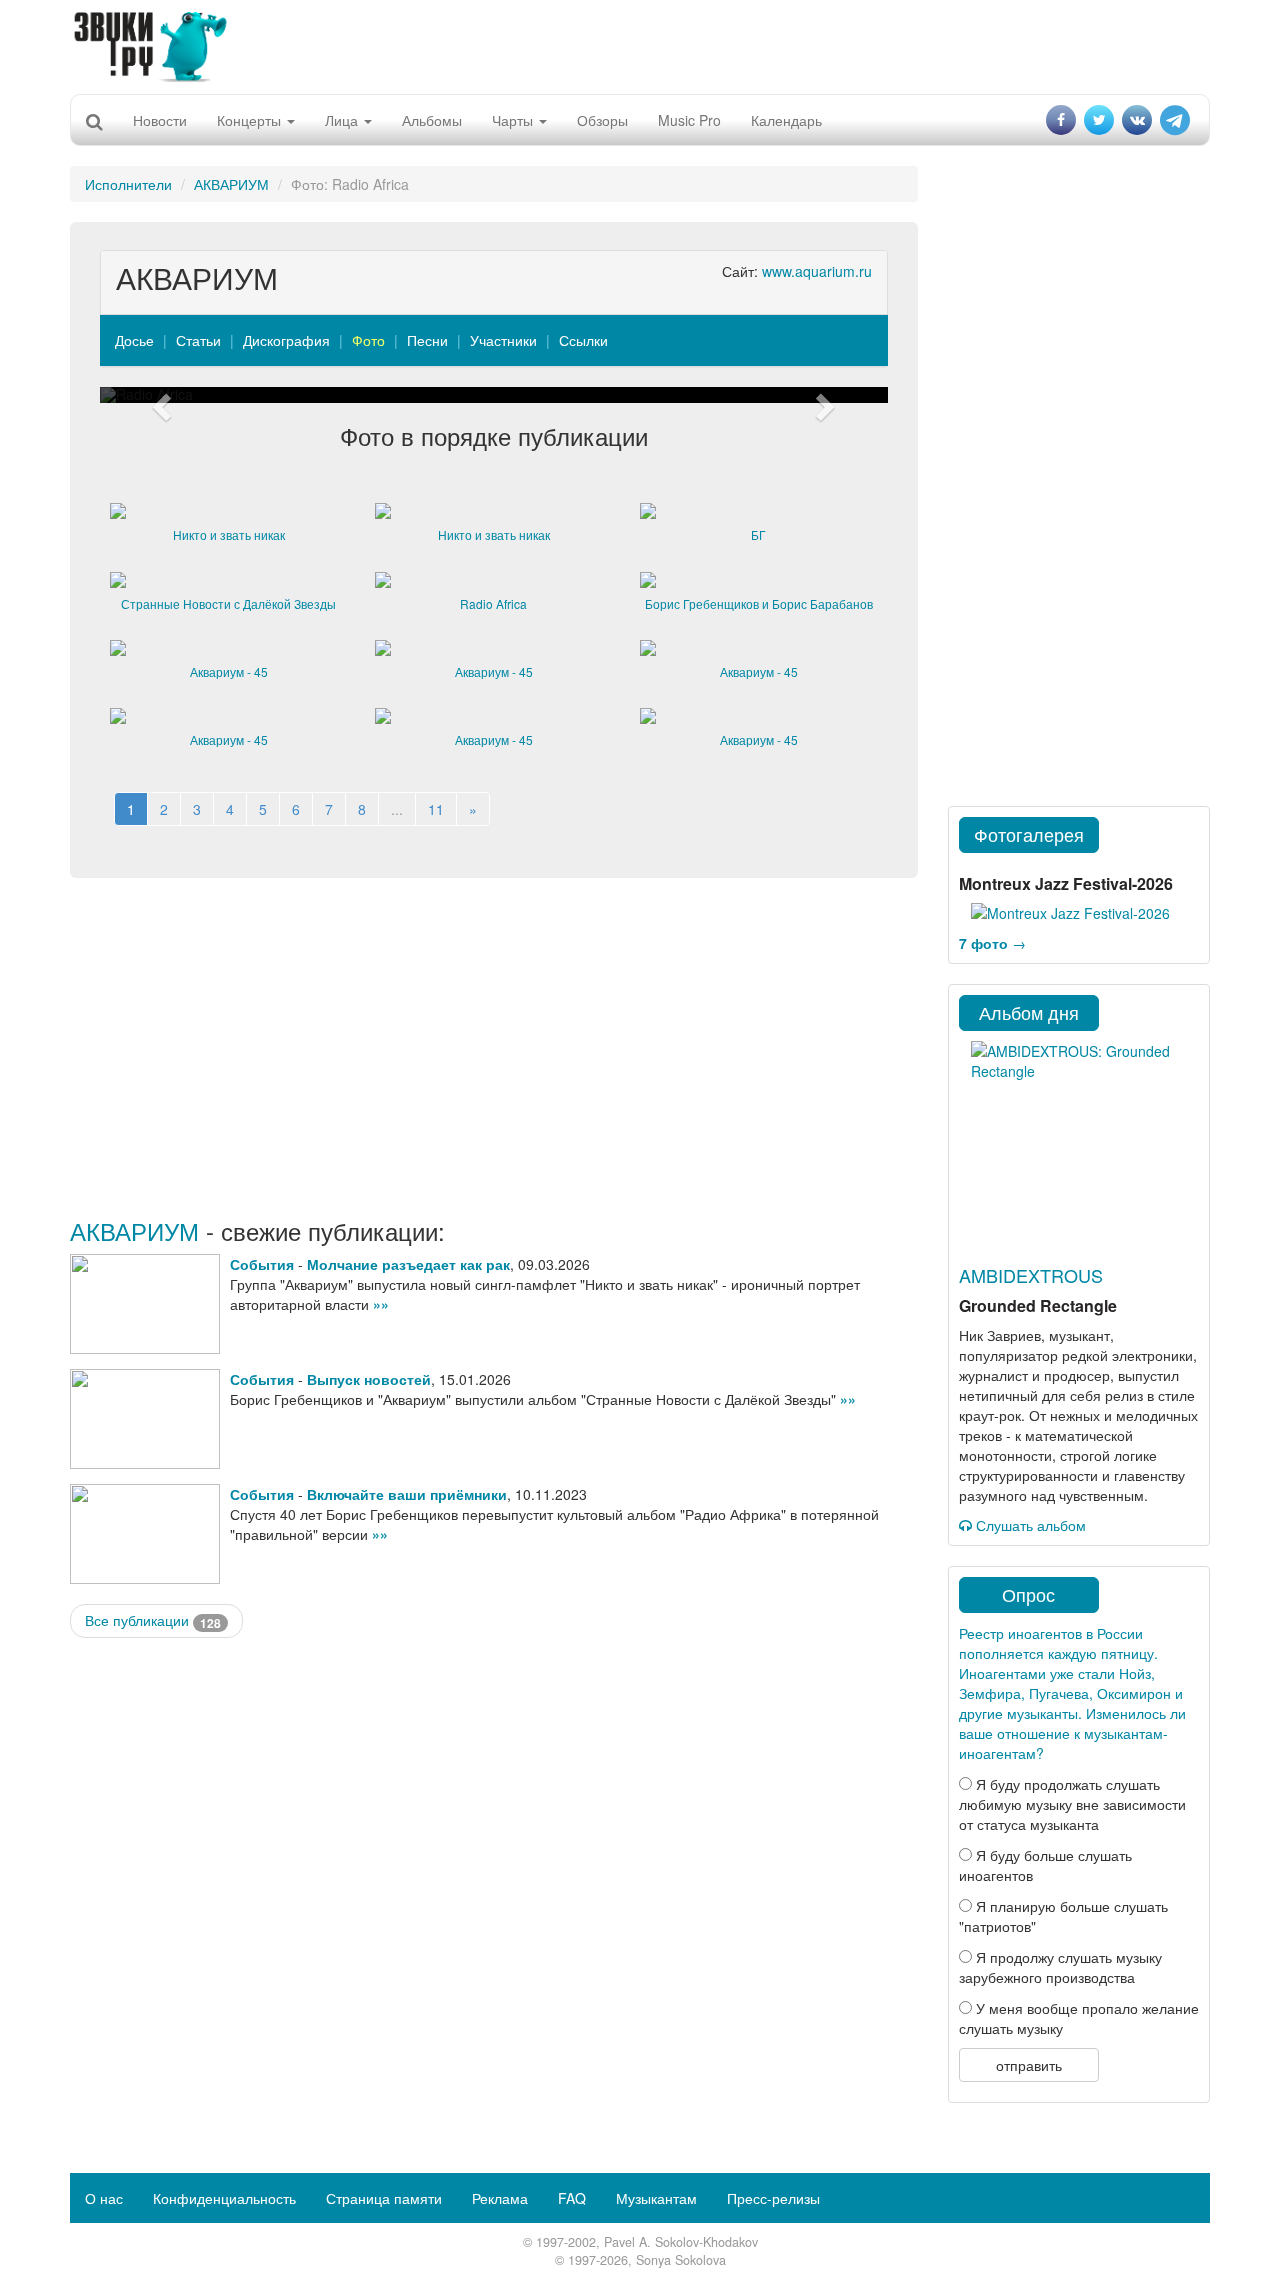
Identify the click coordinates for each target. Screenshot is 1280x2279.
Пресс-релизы (773, 2198)
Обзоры (602, 120)
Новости (160, 120)
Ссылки (583, 340)
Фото (368, 340)
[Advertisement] (640, 45)
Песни (427, 340)
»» (381, 1304)
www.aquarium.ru (817, 271)
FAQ (572, 2198)
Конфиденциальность (224, 2198)
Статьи (198, 340)
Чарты (514, 120)
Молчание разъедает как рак (408, 1264)
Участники (503, 340)
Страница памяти (384, 2198)
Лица (343, 120)
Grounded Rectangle (1038, 1305)
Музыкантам (656, 2198)
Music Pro (689, 120)
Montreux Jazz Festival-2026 (1066, 883)
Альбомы (432, 120)
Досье (134, 340)
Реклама (500, 2198)
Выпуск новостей (369, 1379)
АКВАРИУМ (231, 184)
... (397, 809)
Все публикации (153, 1620)
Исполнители (128, 184)
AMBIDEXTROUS (1031, 1275)
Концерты (251, 120)
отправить (1029, 2065)
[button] (159, 395)
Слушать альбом (1029, 1525)
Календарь (786, 120)
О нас (104, 2198)
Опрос (1028, 1594)
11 (436, 809)
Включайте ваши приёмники (407, 1494)
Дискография (286, 340)
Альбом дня (1029, 1012)
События (262, 1264)
